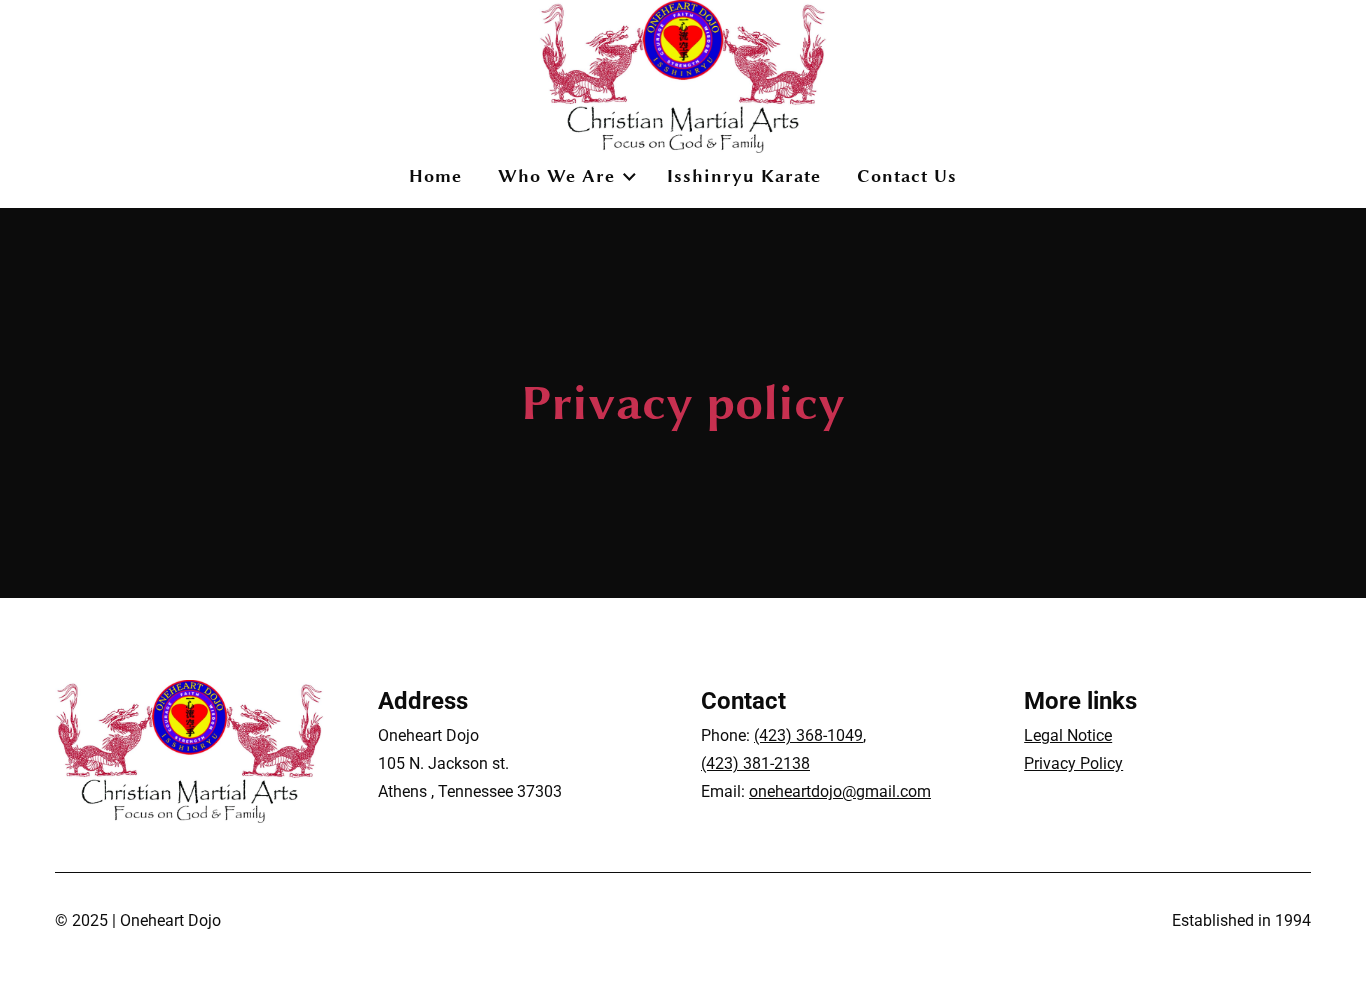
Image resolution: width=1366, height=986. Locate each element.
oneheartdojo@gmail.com (840, 791)
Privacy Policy (1073, 763)
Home (435, 176)
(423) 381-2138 (755, 763)
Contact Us (907, 176)
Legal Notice (1068, 735)
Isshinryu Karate (744, 176)
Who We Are (556, 176)
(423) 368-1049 (808, 735)
